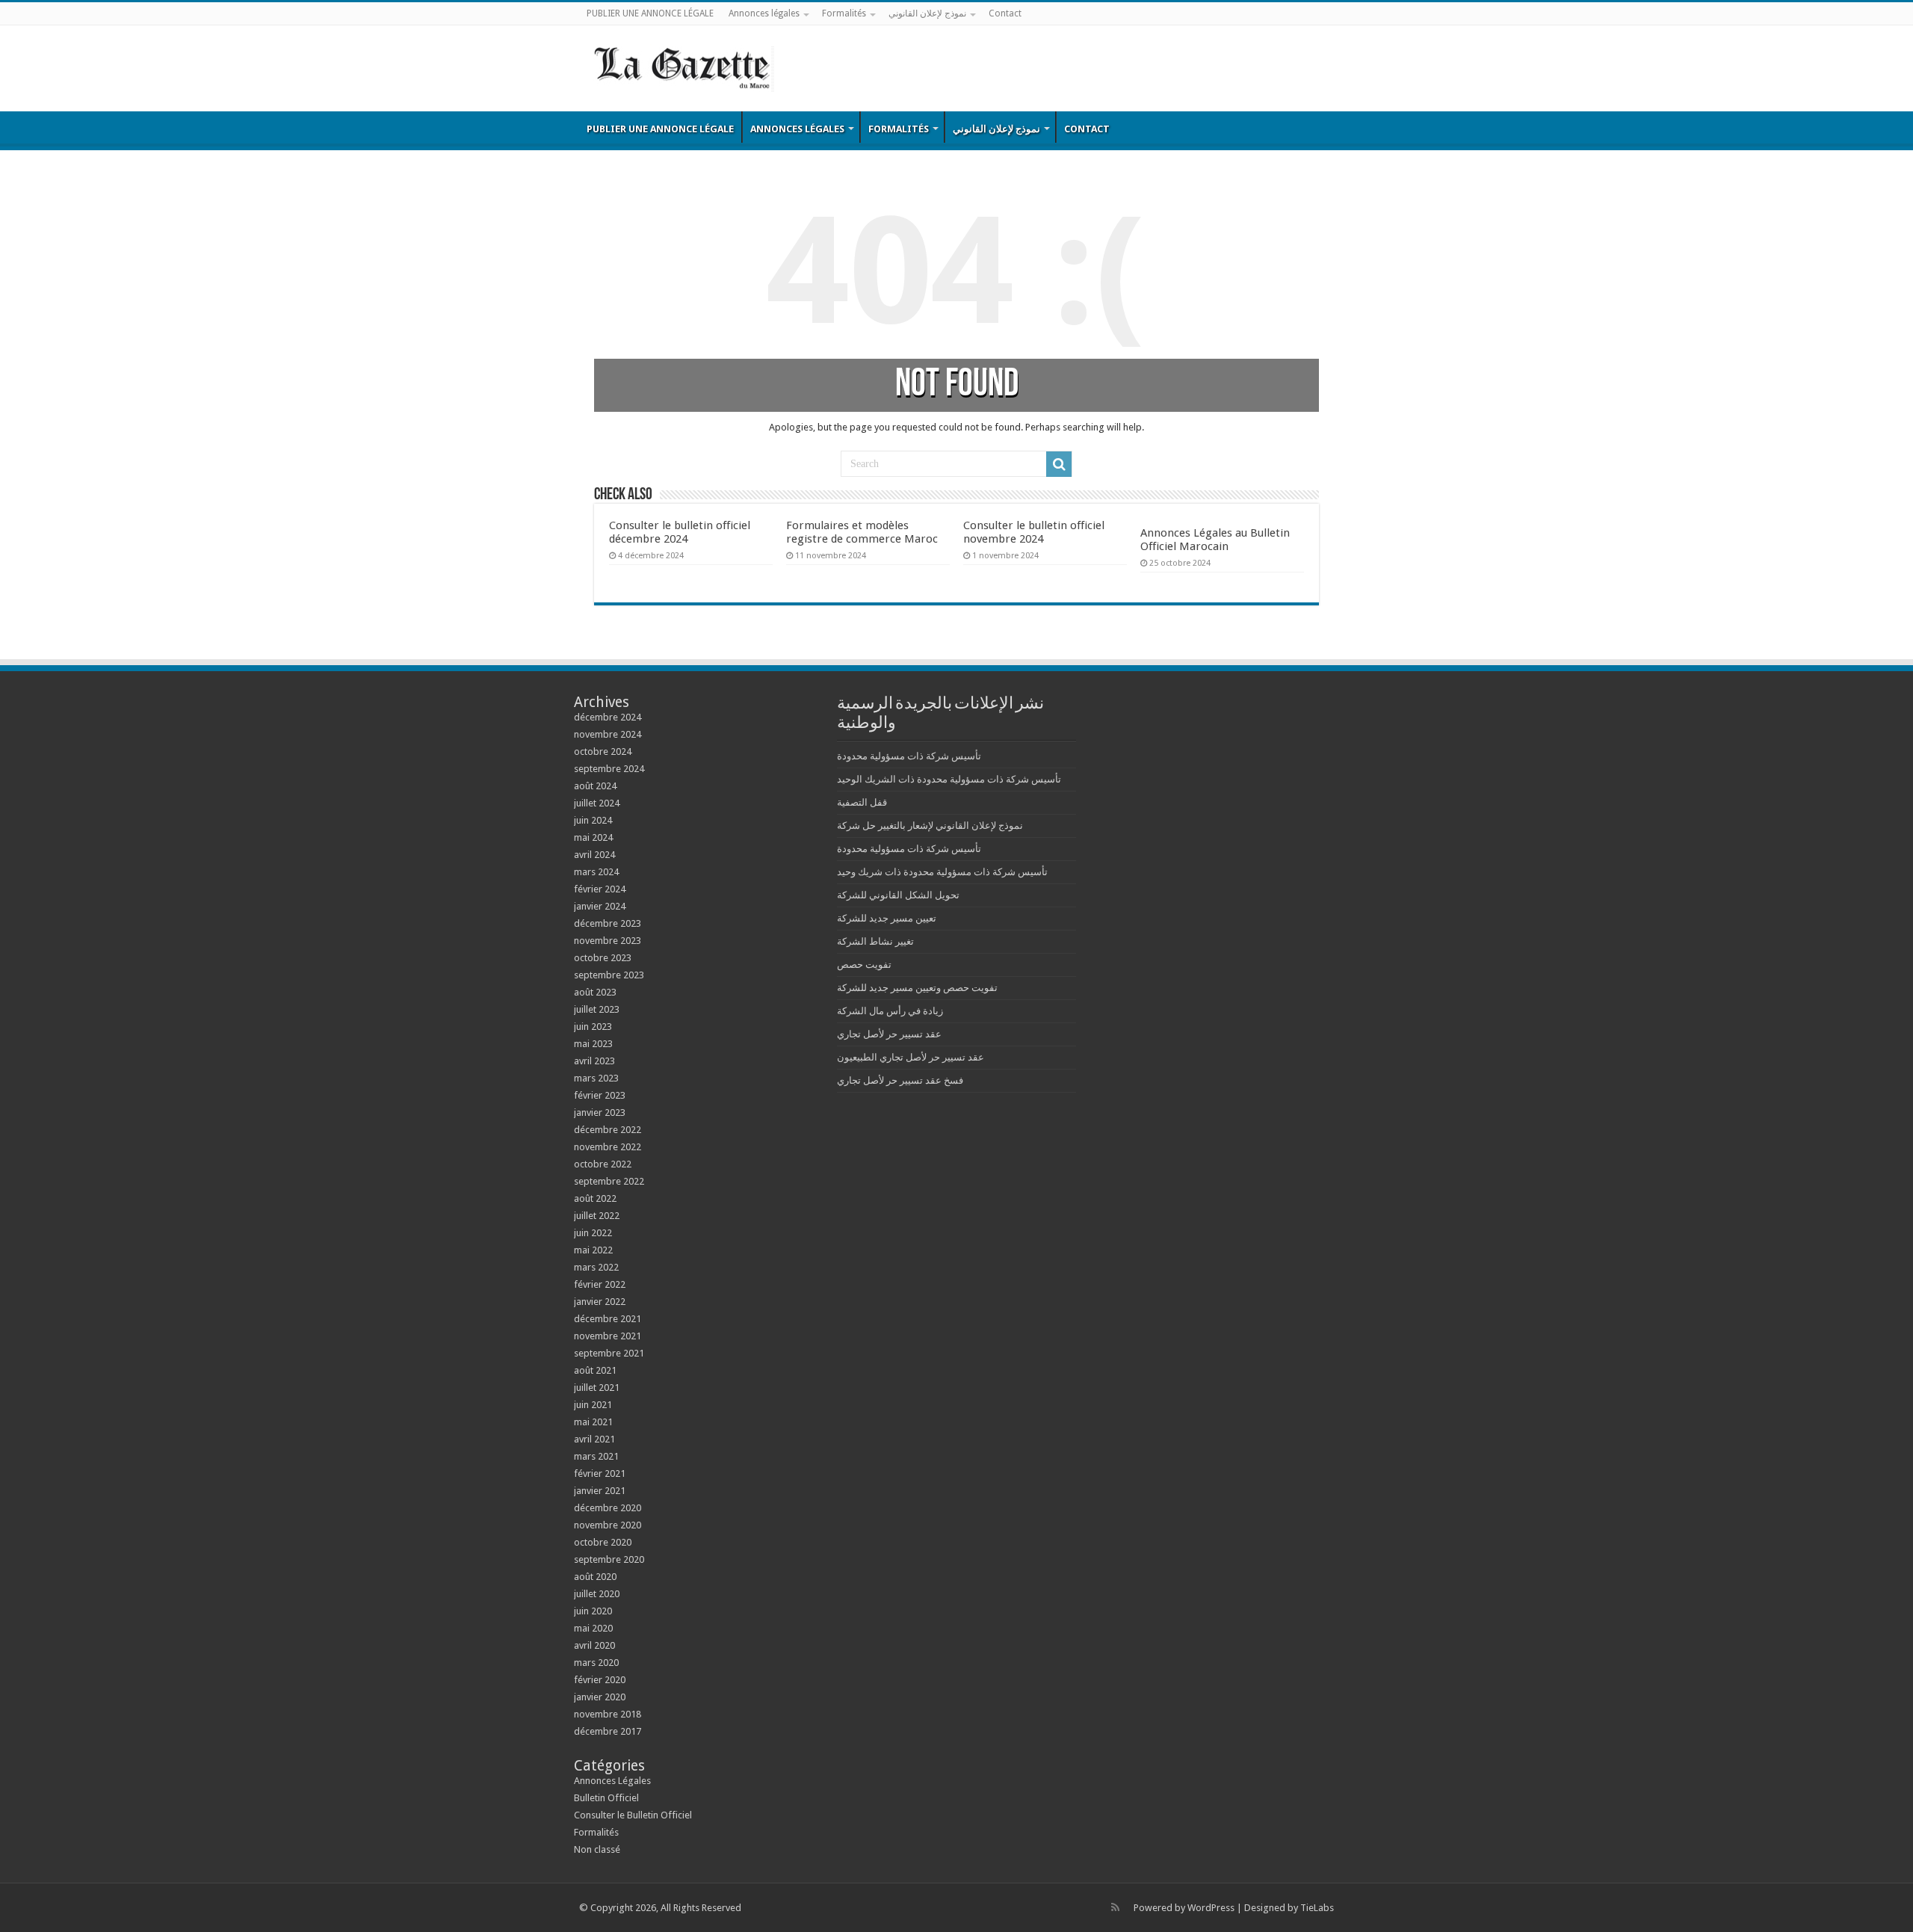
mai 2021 (593, 1422)
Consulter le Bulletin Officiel (633, 1815)
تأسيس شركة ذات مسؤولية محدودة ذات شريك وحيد (942, 872)
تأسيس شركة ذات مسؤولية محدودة (909, 756)
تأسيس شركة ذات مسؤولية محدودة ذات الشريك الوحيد (949, 779)
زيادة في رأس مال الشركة (890, 1011)
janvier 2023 (600, 1112)
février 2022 (600, 1284)
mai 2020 (593, 1628)
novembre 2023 (608, 941)
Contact (1005, 13)
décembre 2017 (608, 1731)
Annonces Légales (612, 1781)
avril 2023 (594, 1061)
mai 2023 (593, 1044)
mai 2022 (593, 1250)
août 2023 (595, 992)
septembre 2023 (609, 975)
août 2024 (595, 786)
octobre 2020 (603, 1542)
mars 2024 (596, 872)
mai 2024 (593, 837)
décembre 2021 (608, 1319)
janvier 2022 (600, 1302)
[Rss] (1115, 1907)
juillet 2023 (597, 1009)
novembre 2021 (608, 1336)
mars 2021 (596, 1456)
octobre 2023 (603, 958)
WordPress (1211, 1908)
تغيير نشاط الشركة (875, 941)
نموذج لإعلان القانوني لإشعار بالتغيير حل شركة (930, 825)
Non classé (597, 1849)
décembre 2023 (608, 923)
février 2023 (600, 1095)
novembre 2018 (608, 1714)
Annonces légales (764, 13)
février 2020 (600, 1680)
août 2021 (595, 1370)
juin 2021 (593, 1405)
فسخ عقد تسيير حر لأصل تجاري (900, 1080)
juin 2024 (593, 820)
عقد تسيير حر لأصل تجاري (889, 1034)
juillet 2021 (597, 1388)
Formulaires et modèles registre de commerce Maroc (862, 532)
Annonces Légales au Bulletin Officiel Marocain (1215, 540)
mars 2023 (596, 1078)
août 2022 (595, 1198)
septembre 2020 (609, 1559)
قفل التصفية (862, 802)
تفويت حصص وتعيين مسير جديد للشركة (917, 988)
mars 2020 (596, 1663)
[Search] (1059, 464)
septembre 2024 (609, 769)
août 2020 (595, 1577)
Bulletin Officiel (606, 1798)
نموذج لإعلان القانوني (927, 13)
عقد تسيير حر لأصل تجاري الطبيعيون (911, 1057)
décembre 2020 (608, 1508)
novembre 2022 (608, 1147)
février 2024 (600, 889)
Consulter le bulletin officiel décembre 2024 (680, 532)
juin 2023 (593, 1027)
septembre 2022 (609, 1181)
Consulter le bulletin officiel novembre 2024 (1034, 532)
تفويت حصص (864, 965)
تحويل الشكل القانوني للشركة (898, 895)
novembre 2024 (608, 734)
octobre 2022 (603, 1164)
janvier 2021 (600, 1491)
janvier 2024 (600, 906)
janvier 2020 (600, 1697)
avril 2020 (594, 1645)
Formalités (844, 13)
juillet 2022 (597, 1216)
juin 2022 (593, 1233)
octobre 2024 (603, 751)
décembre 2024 (608, 717)
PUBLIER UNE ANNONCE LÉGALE (650, 13)
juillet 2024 (597, 803)
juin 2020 (593, 1611)
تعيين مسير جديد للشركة (887, 918)
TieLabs (1317, 1908)
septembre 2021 (609, 1353)
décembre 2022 (608, 1130)
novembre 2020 (608, 1525)
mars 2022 (596, 1267)
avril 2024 (594, 855)
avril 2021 (594, 1439)
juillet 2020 (597, 1594)
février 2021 (600, 1473)
